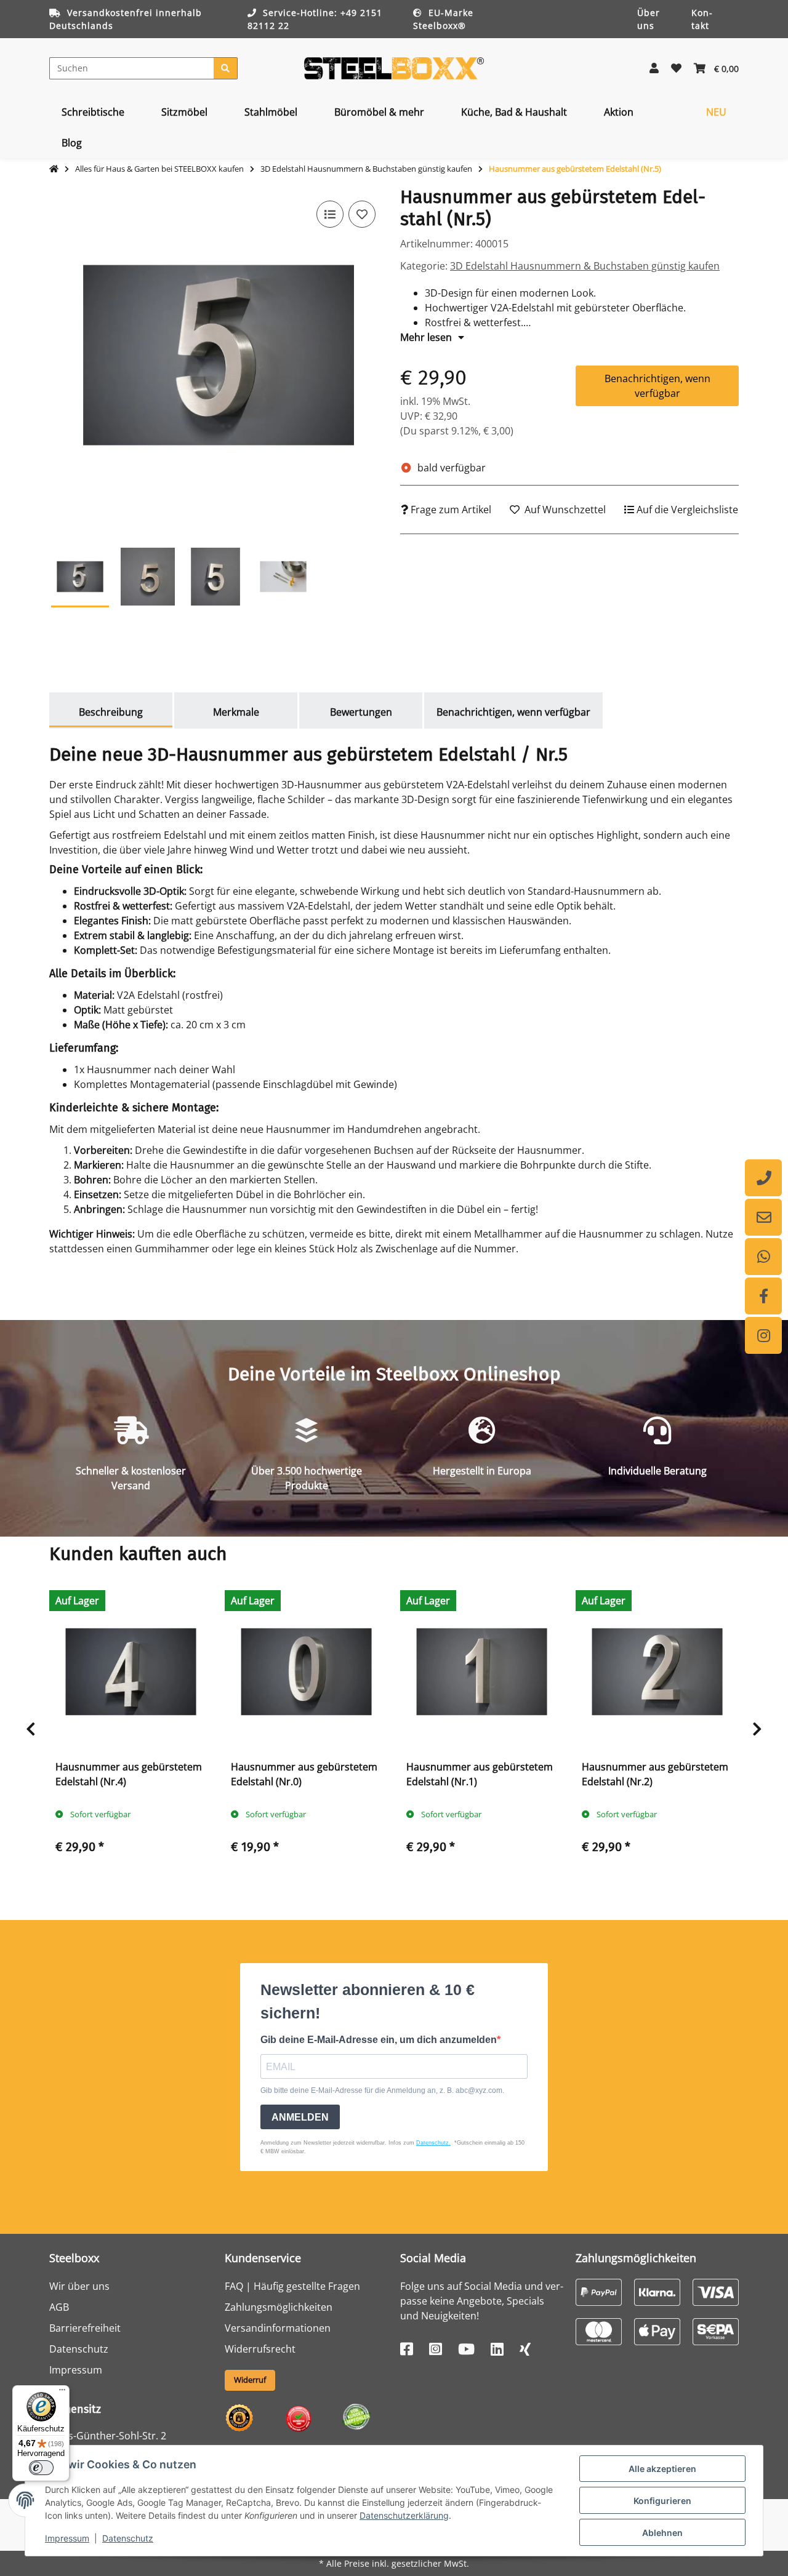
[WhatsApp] (763, 1257)
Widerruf (250, 2380)
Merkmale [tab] (236, 712)
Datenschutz (128, 2538)
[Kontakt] (763, 1217)
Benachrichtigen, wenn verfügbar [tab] (513, 712)
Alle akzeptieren (662, 2469)
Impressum (67, 2538)
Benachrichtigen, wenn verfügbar (657, 386)
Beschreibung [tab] (111, 712)
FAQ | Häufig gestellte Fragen (292, 2286)
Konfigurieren (662, 2501)
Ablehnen (662, 2533)
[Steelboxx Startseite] (394, 67)
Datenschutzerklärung (404, 2515)
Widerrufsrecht (260, 2349)
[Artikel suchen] (226, 68)
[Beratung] (763, 1178)
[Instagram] (763, 1335)
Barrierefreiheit (85, 2328)
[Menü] (62, 2393)
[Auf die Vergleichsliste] (330, 214)
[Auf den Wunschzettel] (362, 214)
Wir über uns (79, 2286)
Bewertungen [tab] (361, 712)
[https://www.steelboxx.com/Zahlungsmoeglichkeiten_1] (599, 2291)
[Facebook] (763, 1296)
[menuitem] (93, 112)
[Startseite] (54, 169)
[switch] (41, 2468)
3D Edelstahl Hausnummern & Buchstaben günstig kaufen (585, 266)
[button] (654, 68)
